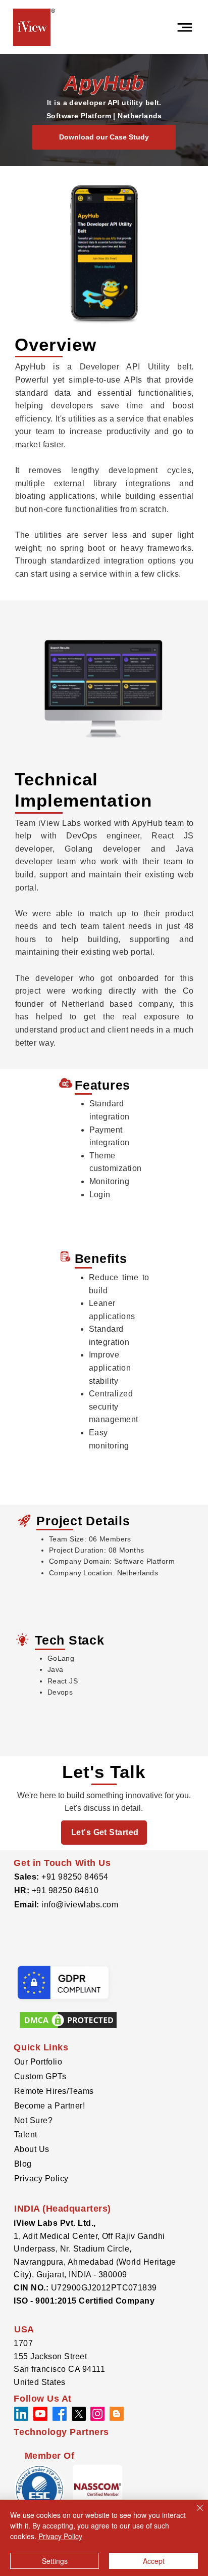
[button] (97, 2490)
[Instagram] (97, 2414)
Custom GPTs (40, 2076)
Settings (55, 2561)
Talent (26, 2135)
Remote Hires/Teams (54, 2091)
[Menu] (185, 27)
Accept (154, 2561)
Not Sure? (33, 2120)
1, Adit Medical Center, (58, 2236)
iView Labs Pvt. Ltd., (55, 2223)
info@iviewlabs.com (79, 1905)
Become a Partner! (49, 2106)
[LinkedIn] (21, 2414)
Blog (23, 2164)
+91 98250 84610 (65, 1890)
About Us (32, 2149)
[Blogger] (117, 2414)
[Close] (194, 2514)
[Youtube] (40, 2414)
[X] (79, 2414)
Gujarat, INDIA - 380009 (83, 2275)
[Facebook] (60, 2414)
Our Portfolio (38, 2062)
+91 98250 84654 (75, 1877)
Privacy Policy (41, 2179)
